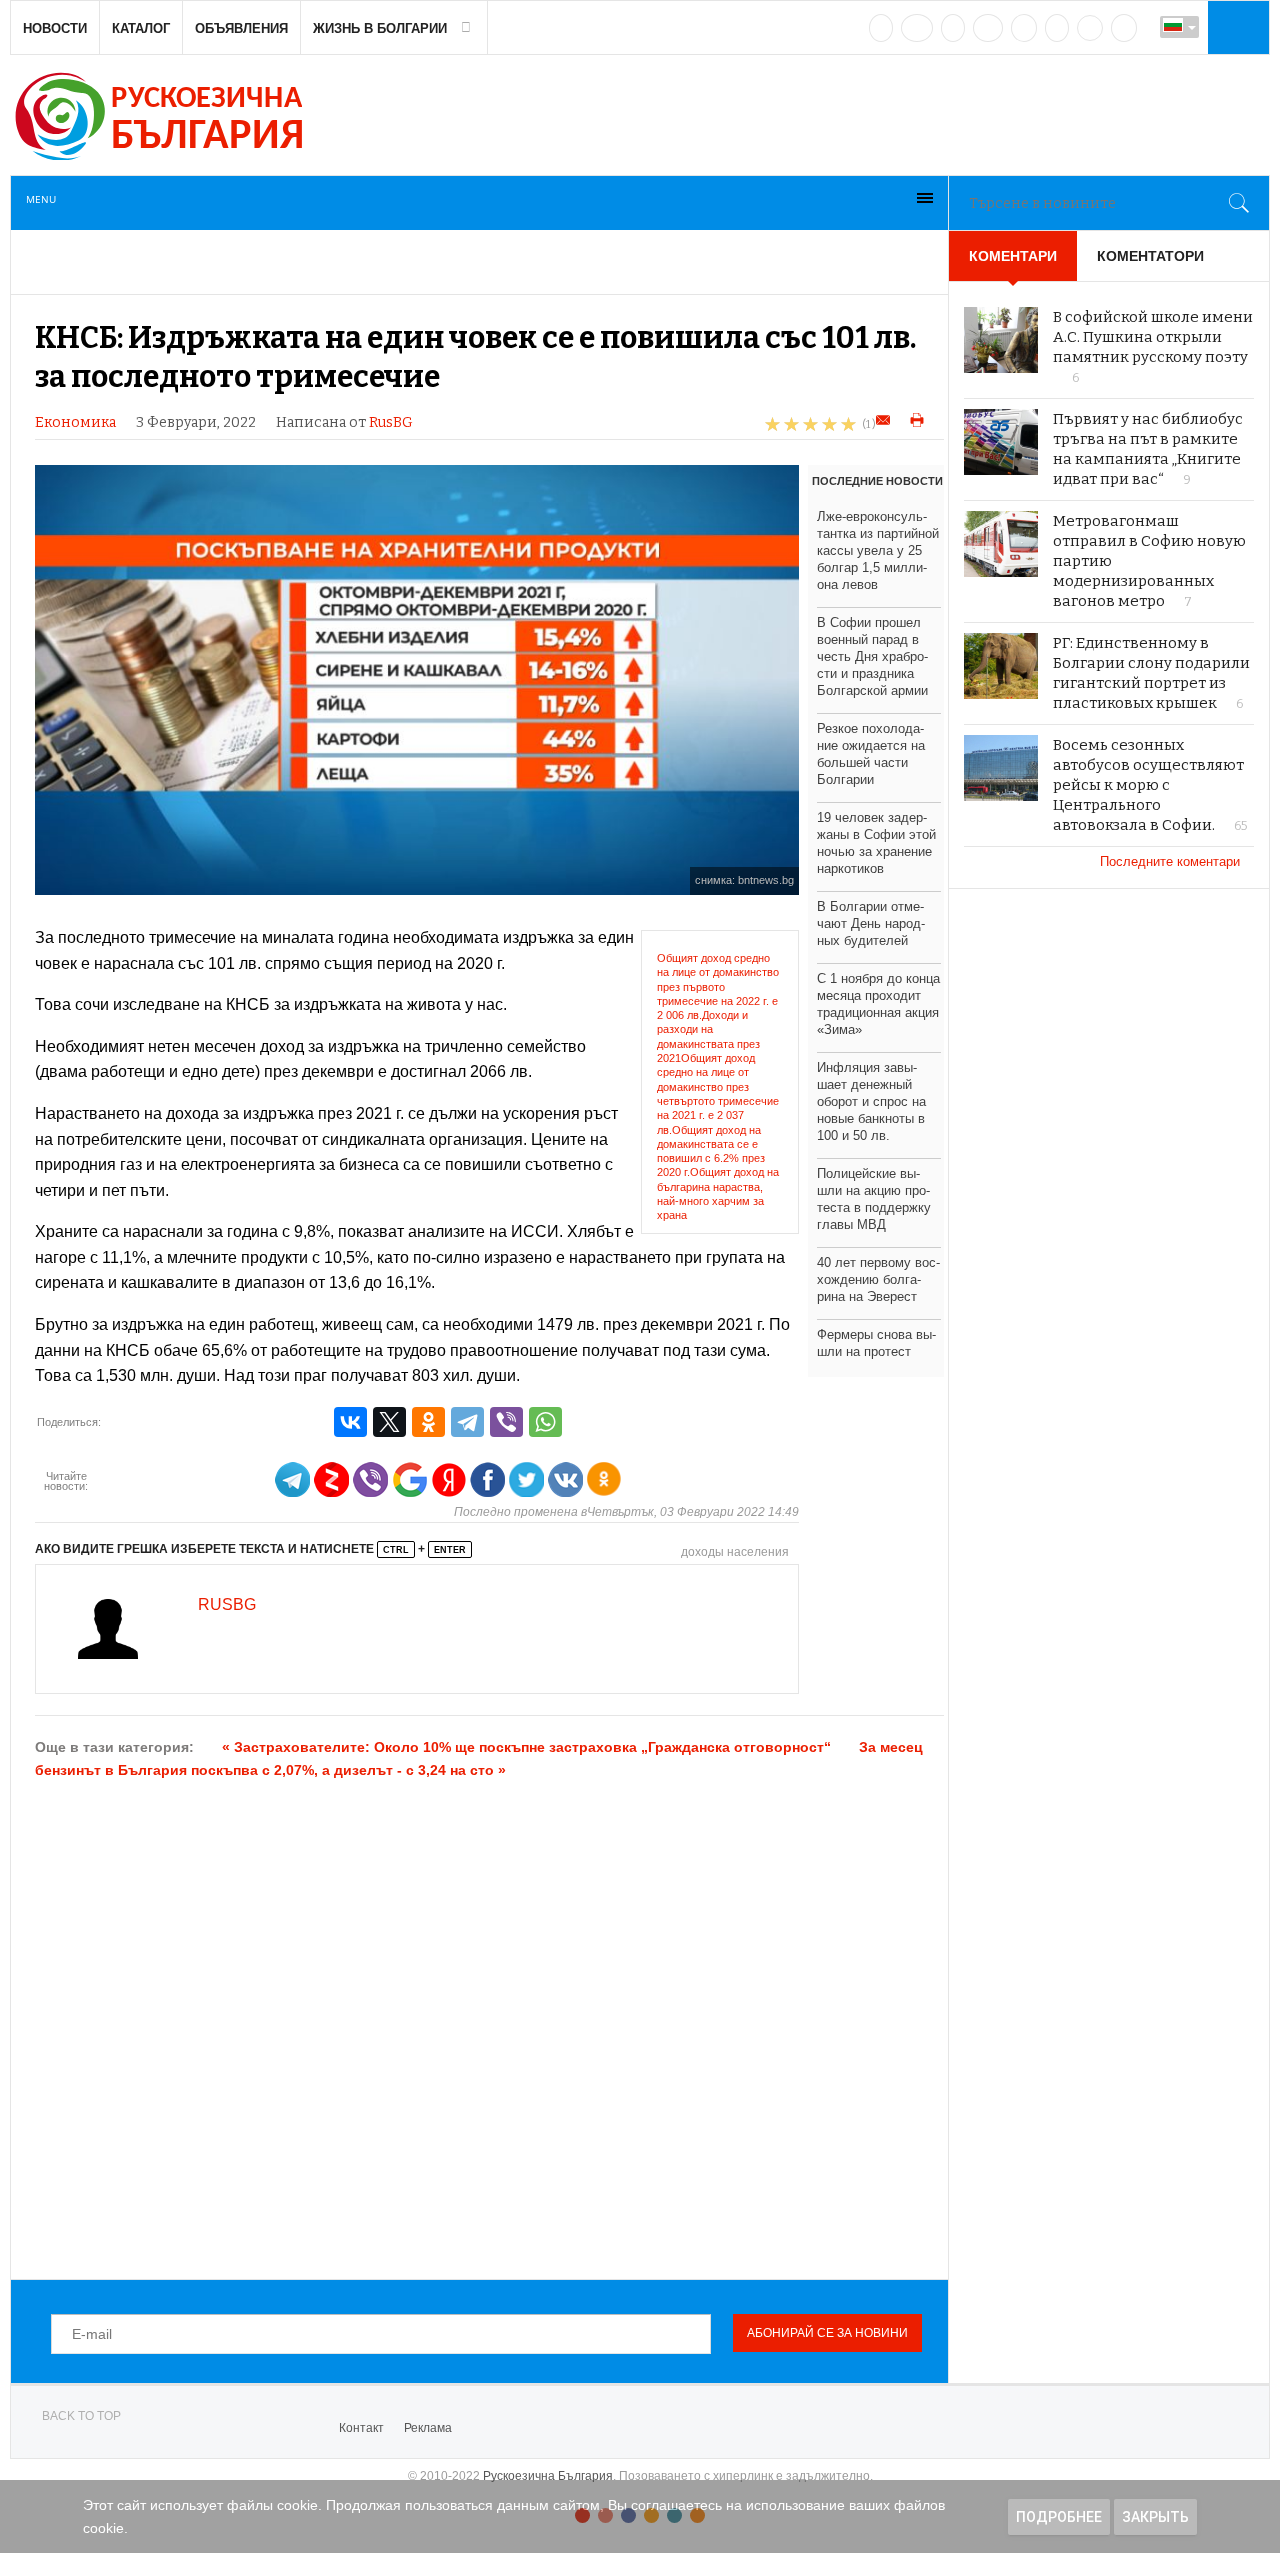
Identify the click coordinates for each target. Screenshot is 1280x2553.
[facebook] (917, 28)
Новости (55, 28)
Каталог (141, 28)
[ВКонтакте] (350, 1422)
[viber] (1090, 28)
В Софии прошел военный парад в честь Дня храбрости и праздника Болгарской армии (872, 656)
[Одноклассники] (428, 1422)
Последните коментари (1172, 861)
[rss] (1124, 28)
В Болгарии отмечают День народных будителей (871, 923)
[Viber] (506, 1422)
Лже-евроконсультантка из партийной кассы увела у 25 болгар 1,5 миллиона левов (878, 550)
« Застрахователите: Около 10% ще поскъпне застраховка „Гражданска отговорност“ (526, 1747)
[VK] (881, 28)
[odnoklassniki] (988, 28)
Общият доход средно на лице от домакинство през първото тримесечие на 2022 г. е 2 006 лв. (718, 986)
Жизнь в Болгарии (380, 28)
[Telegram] (1057, 28)
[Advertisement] (489, 2028)
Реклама (428, 2428)
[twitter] (953, 28)
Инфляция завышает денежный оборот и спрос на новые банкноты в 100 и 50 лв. (871, 1101)
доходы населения (735, 1552)
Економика (75, 422)
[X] (389, 1422)
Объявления (241, 28)
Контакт (361, 2428)
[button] (1236, 27)
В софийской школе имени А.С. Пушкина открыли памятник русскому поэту (1153, 337)
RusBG (391, 422)
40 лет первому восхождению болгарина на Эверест (878, 1279)
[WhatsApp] (545, 1422)
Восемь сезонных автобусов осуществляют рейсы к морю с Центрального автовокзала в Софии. (1148, 785)
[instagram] (1024, 28)
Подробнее (1059, 2517)
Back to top (81, 2416)
